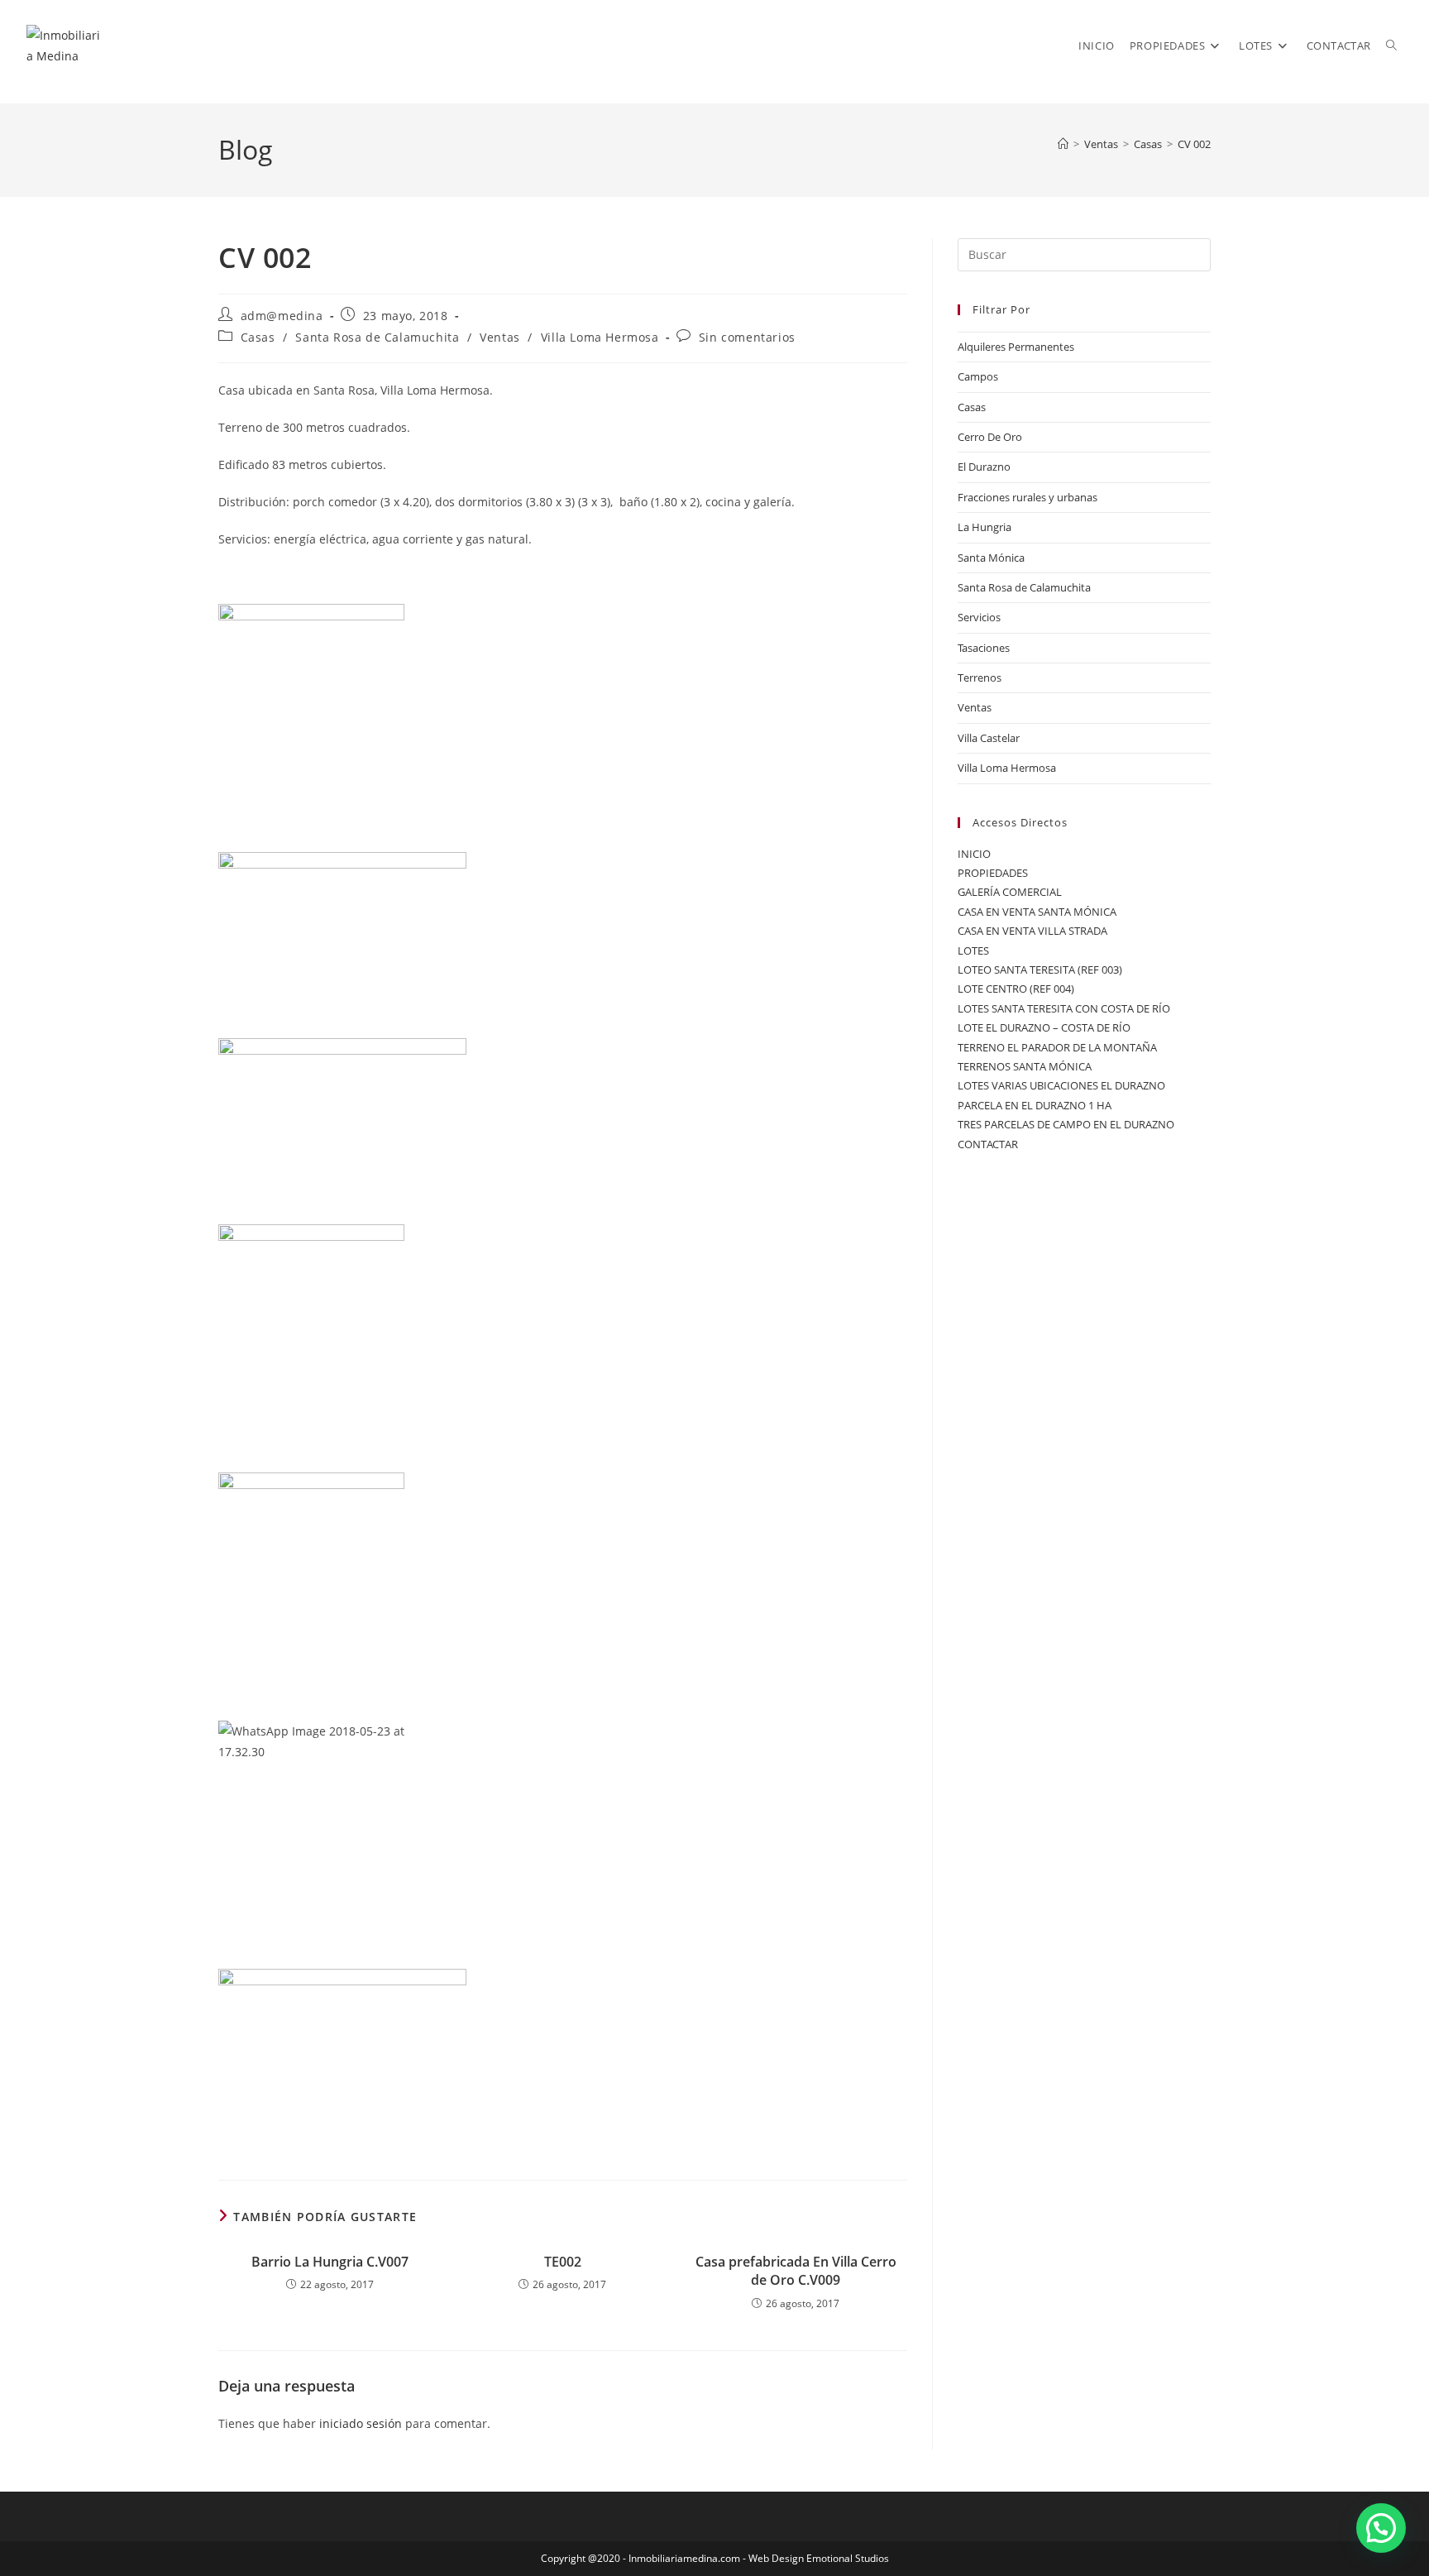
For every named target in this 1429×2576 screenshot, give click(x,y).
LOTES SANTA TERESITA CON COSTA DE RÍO (1064, 1008)
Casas (258, 337)
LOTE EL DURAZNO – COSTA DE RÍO (1044, 1027)
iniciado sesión (361, 2423)
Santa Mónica (991, 558)
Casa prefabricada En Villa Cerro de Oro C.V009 (796, 2271)
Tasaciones (984, 648)
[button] (1381, 2528)
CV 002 (1194, 144)
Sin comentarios (747, 337)
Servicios (979, 617)
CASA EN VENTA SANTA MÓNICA (1037, 912)
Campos (978, 376)
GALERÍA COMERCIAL (1010, 892)
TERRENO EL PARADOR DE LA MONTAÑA (1057, 1047)
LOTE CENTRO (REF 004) (1016, 989)
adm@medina (282, 316)
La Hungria (985, 527)
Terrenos (980, 678)
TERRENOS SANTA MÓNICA (1025, 1066)
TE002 (563, 2262)
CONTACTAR (988, 1144)
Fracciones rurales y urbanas (1028, 497)
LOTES (973, 950)
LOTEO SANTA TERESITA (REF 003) (1040, 970)
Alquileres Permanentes (1016, 347)
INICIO (974, 854)
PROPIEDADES (993, 873)
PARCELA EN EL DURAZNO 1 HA (1035, 1105)
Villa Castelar (989, 738)
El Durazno (984, 467)
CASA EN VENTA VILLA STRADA (1032, 931)
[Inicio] (1063, 144)
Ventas (500, 337)
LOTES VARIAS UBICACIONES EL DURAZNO (1061, 1085)
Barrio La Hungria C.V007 (330, 2262)
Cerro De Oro (990, 437)
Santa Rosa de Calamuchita (377, 337)
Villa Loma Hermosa (600, 337)
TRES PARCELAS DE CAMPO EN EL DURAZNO (1066, 1124)
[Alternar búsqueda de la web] (1391, 45)
